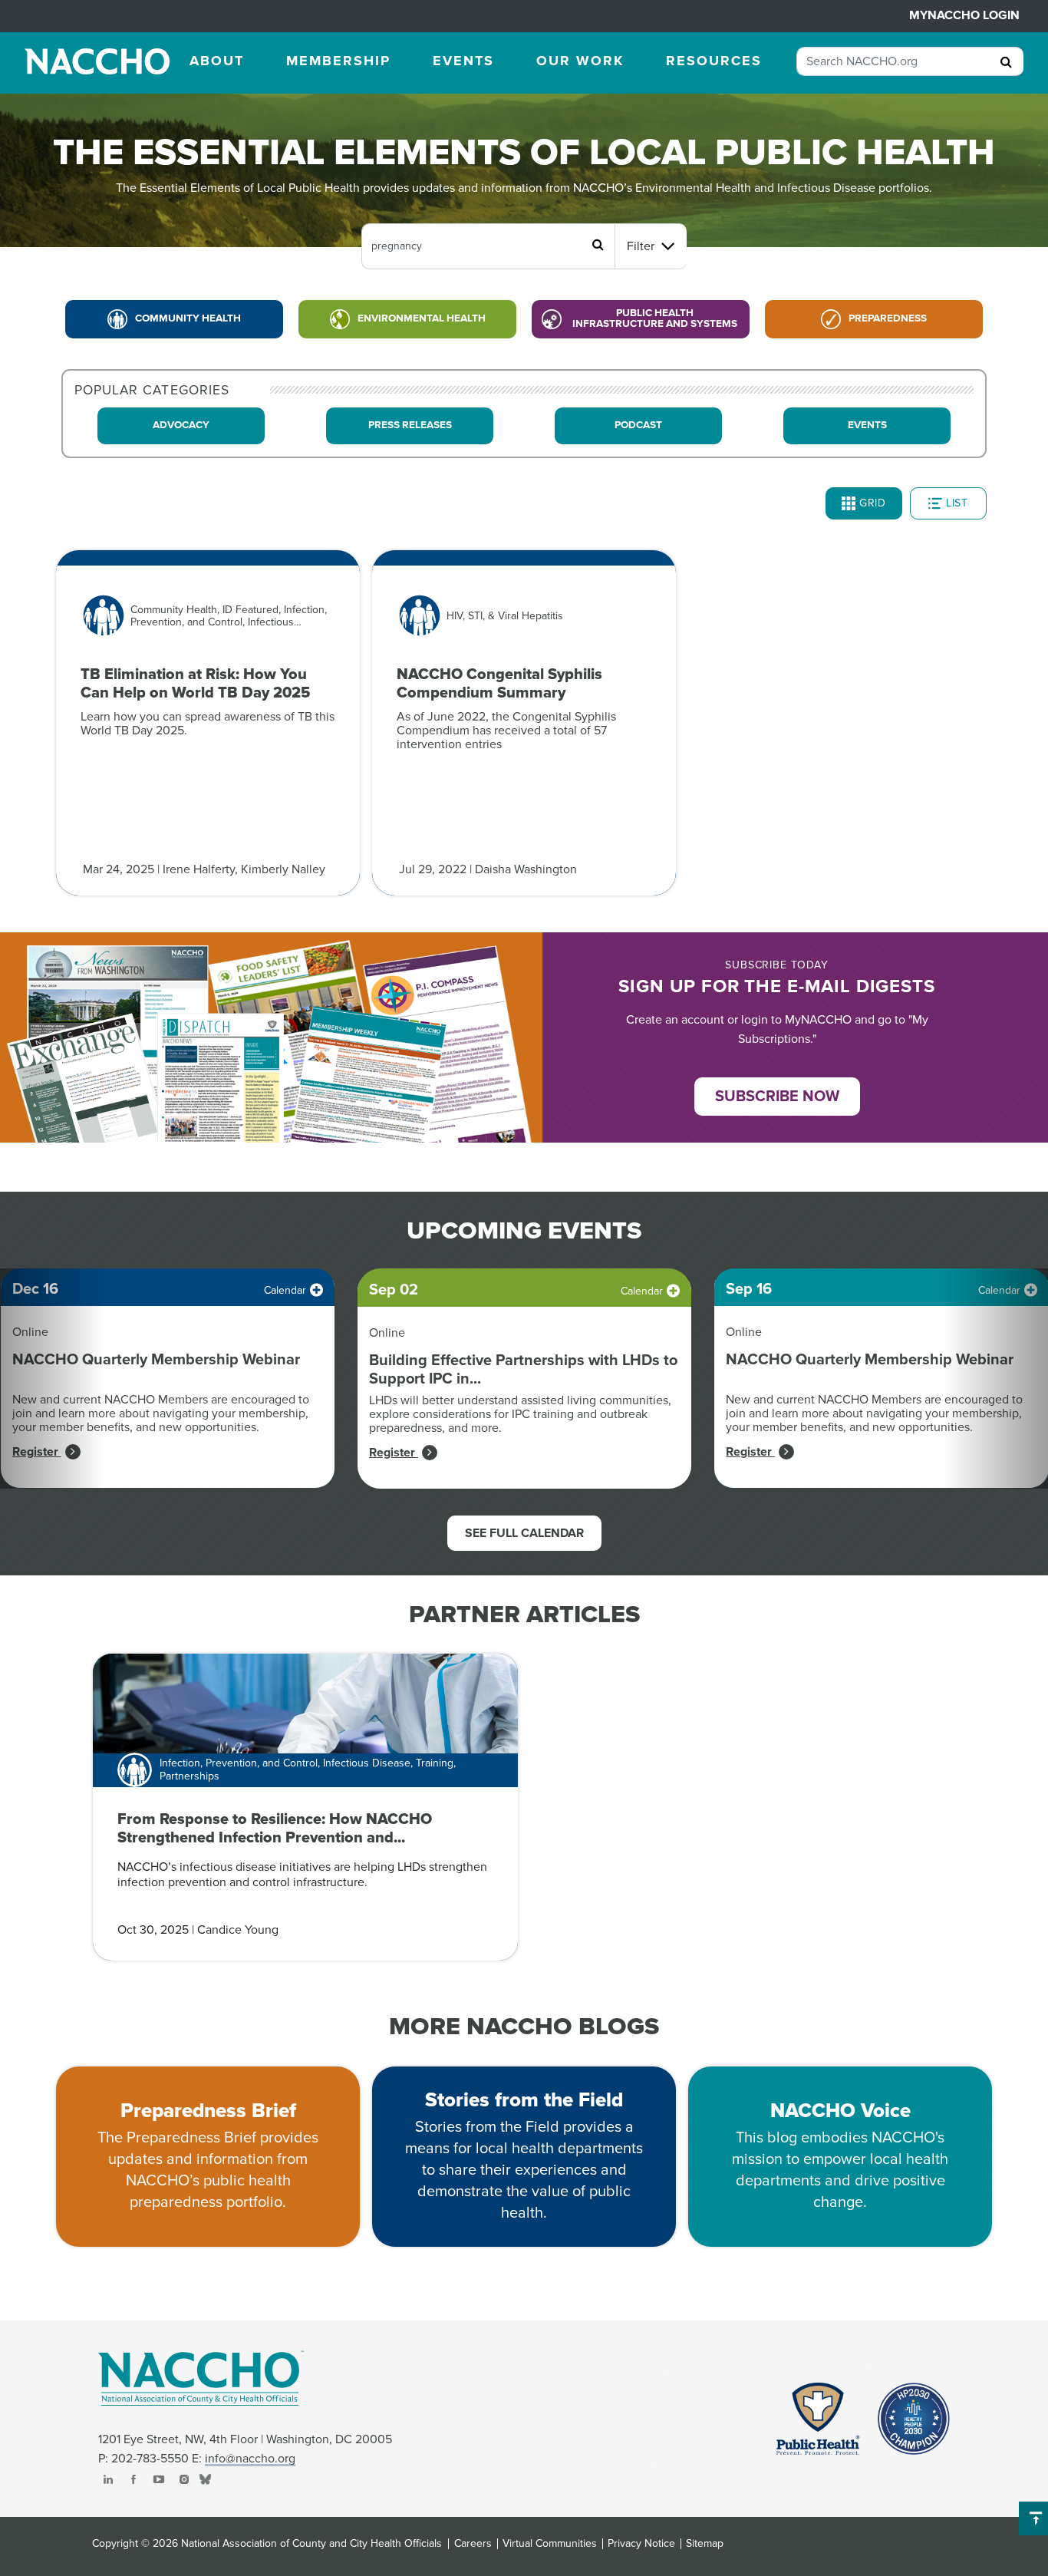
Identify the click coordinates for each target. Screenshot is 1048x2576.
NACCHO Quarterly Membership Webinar (156, 1360)
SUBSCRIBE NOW (777, 1097)
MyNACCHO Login (964, 15)
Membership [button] (338, 61)
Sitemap (705, 2544)
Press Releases (410, 425)
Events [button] (463, 61)
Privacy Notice (641, 2544)
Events (867, 425)
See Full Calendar (524, 1533)
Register (37, 1452)
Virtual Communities (550, 2544)
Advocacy (181, 425)
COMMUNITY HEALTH (188, 318)
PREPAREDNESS (888, 318)
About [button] (217, 61)
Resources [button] (714, 61)
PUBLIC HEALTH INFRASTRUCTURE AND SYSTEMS (655, 318)
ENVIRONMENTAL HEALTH (422, 318)
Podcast (638, 425)
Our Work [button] (580, 61)
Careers (473, 2544)
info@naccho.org (250, 2459)
